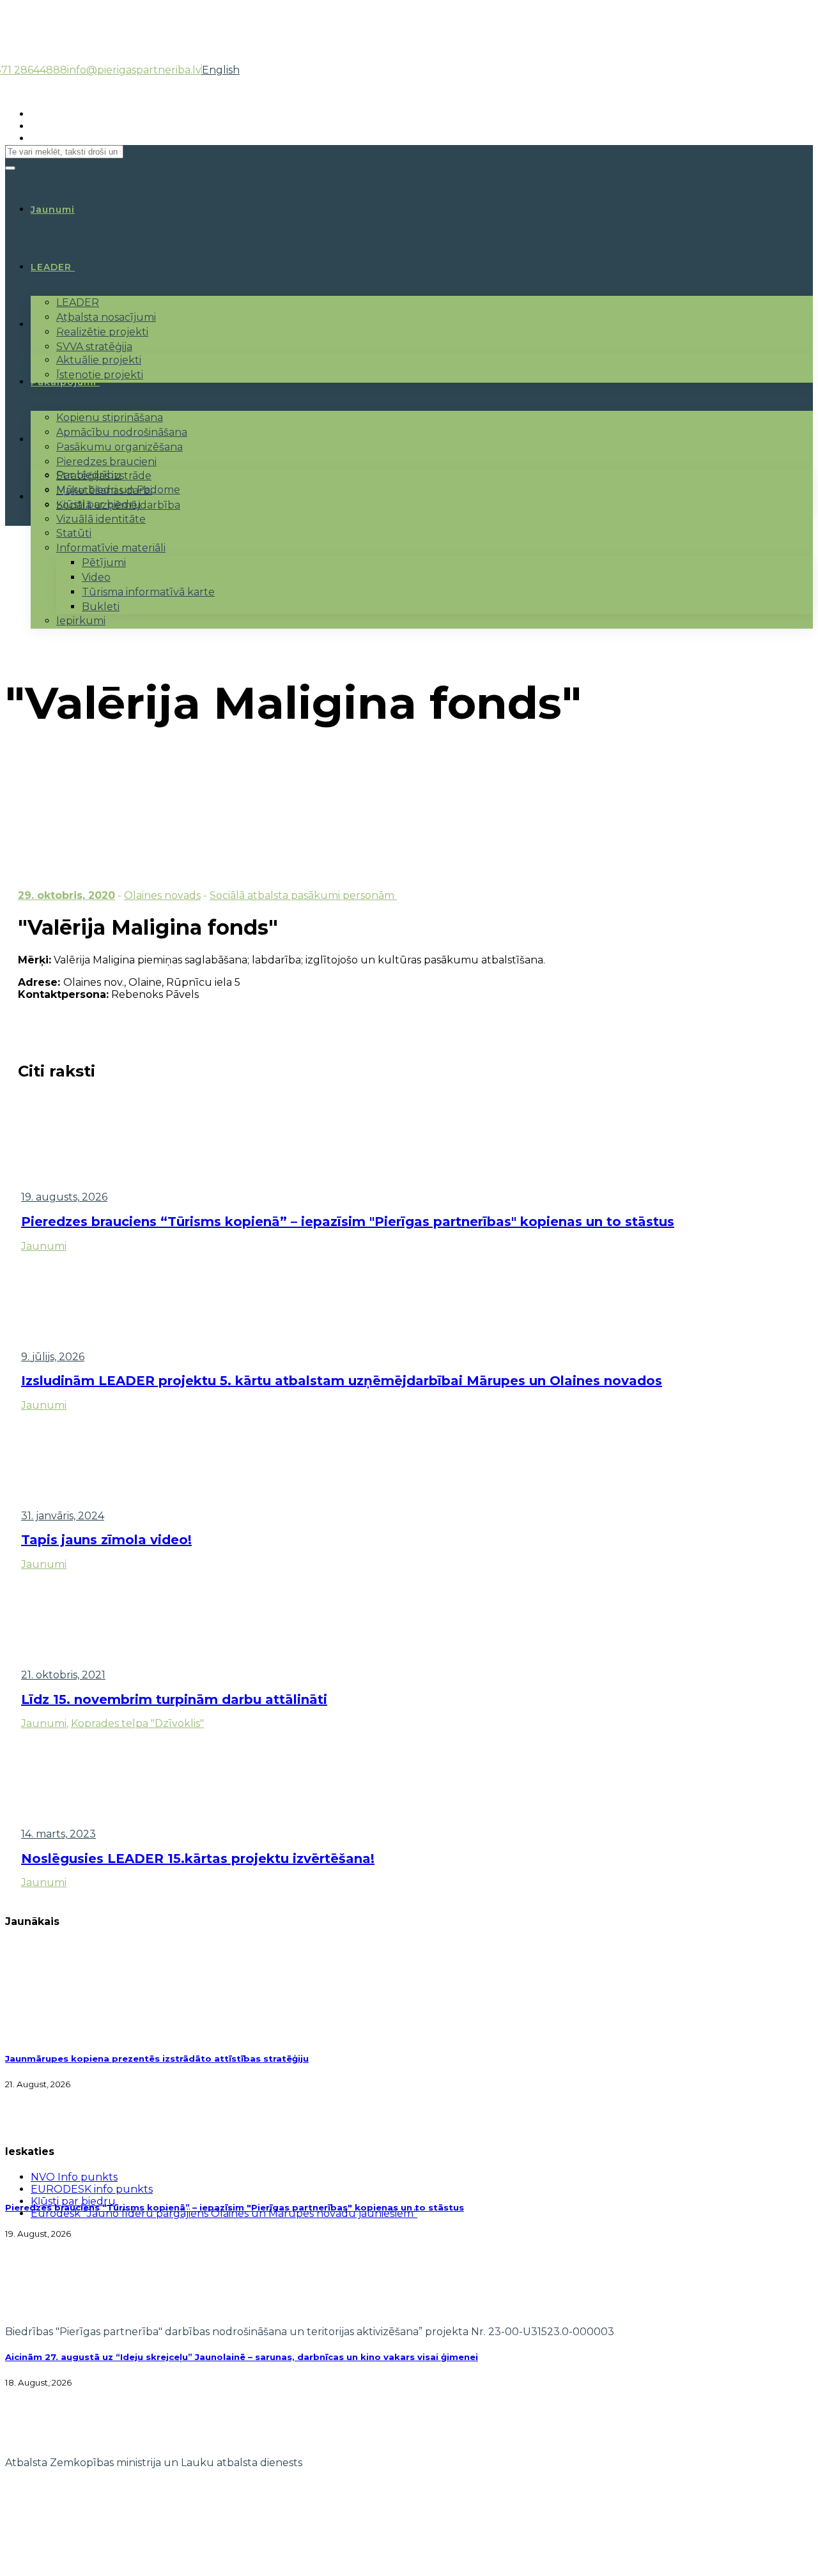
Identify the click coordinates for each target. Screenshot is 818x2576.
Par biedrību (89, 475)
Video (96, 577)
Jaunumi (44, 1246)
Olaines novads (162, 895)
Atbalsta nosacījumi (106, 317)
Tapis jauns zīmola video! (106, 1540)
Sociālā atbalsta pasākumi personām (303, 895)
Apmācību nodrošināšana (122, 432)
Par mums (57, 440)
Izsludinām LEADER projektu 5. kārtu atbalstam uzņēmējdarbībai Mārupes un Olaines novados (342, 1381)
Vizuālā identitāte (101, 519)
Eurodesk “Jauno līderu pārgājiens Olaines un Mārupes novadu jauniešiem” (224, 2213)
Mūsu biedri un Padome (118, 490)
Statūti (74, 533)
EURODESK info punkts (92, 2189)
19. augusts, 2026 (64, 1197)
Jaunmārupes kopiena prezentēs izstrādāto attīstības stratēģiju (157, 2058)
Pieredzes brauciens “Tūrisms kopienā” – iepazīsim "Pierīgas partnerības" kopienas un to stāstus (348, 1222)
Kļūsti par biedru (99, 504)
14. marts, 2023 (58, 1834)
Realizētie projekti (102, 332)
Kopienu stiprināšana (110, 418)
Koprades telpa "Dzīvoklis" (137, 1723)
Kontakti (54, 497)
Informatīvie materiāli (111, 548)
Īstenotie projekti (100, 375)
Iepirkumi (81, 621)
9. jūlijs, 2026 (53, 1357)
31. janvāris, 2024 (63, 1516)
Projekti (52, 325)
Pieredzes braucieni (106, 462)
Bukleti (101, 607)
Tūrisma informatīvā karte (148, 592)
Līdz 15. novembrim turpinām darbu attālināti (174, 1699)
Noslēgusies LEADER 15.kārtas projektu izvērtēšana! (198, 1859)
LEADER (51, 267)
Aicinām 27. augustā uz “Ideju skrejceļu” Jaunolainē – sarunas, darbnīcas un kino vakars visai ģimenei (242, 2357)
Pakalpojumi (64, 382)
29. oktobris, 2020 (66, 895)
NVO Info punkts (74, 2177)
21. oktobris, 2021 (63, 1675)
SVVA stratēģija (94, 347)
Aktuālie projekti (99, 360)
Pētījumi (104, 563)
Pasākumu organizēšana (120, 447)
